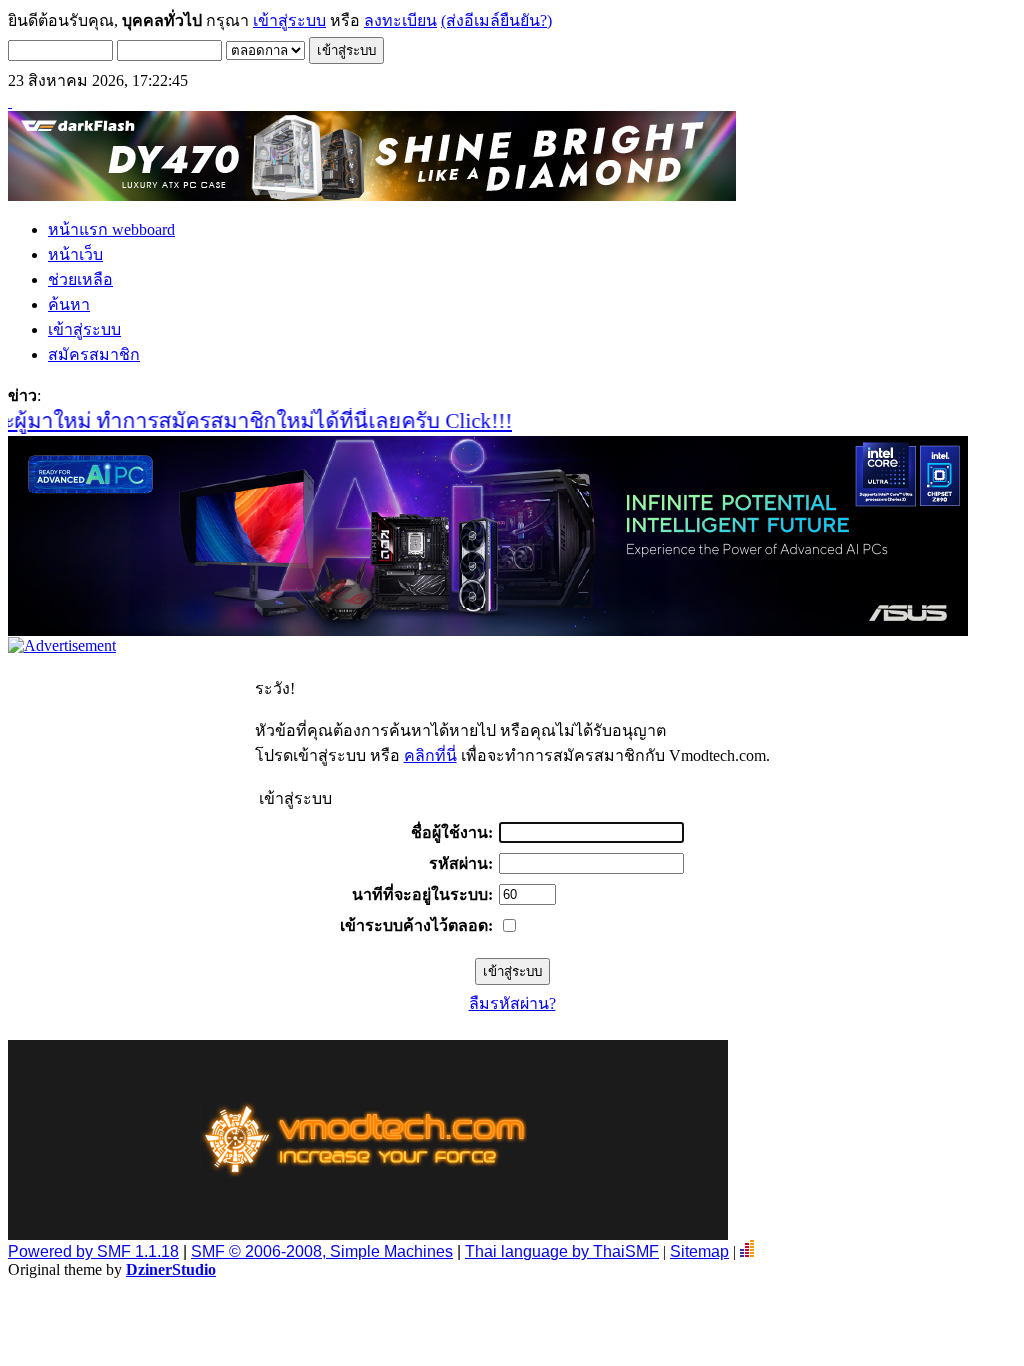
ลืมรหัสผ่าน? (512, 1003)
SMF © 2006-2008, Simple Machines (322, 1251)
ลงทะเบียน (400, 20)
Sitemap (699, 1251)
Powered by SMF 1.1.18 (93, 1251)
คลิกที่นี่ (430, 755)
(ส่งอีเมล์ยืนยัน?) (496, 20)
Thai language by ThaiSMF (562, 1251)
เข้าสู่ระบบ (289, 20)
